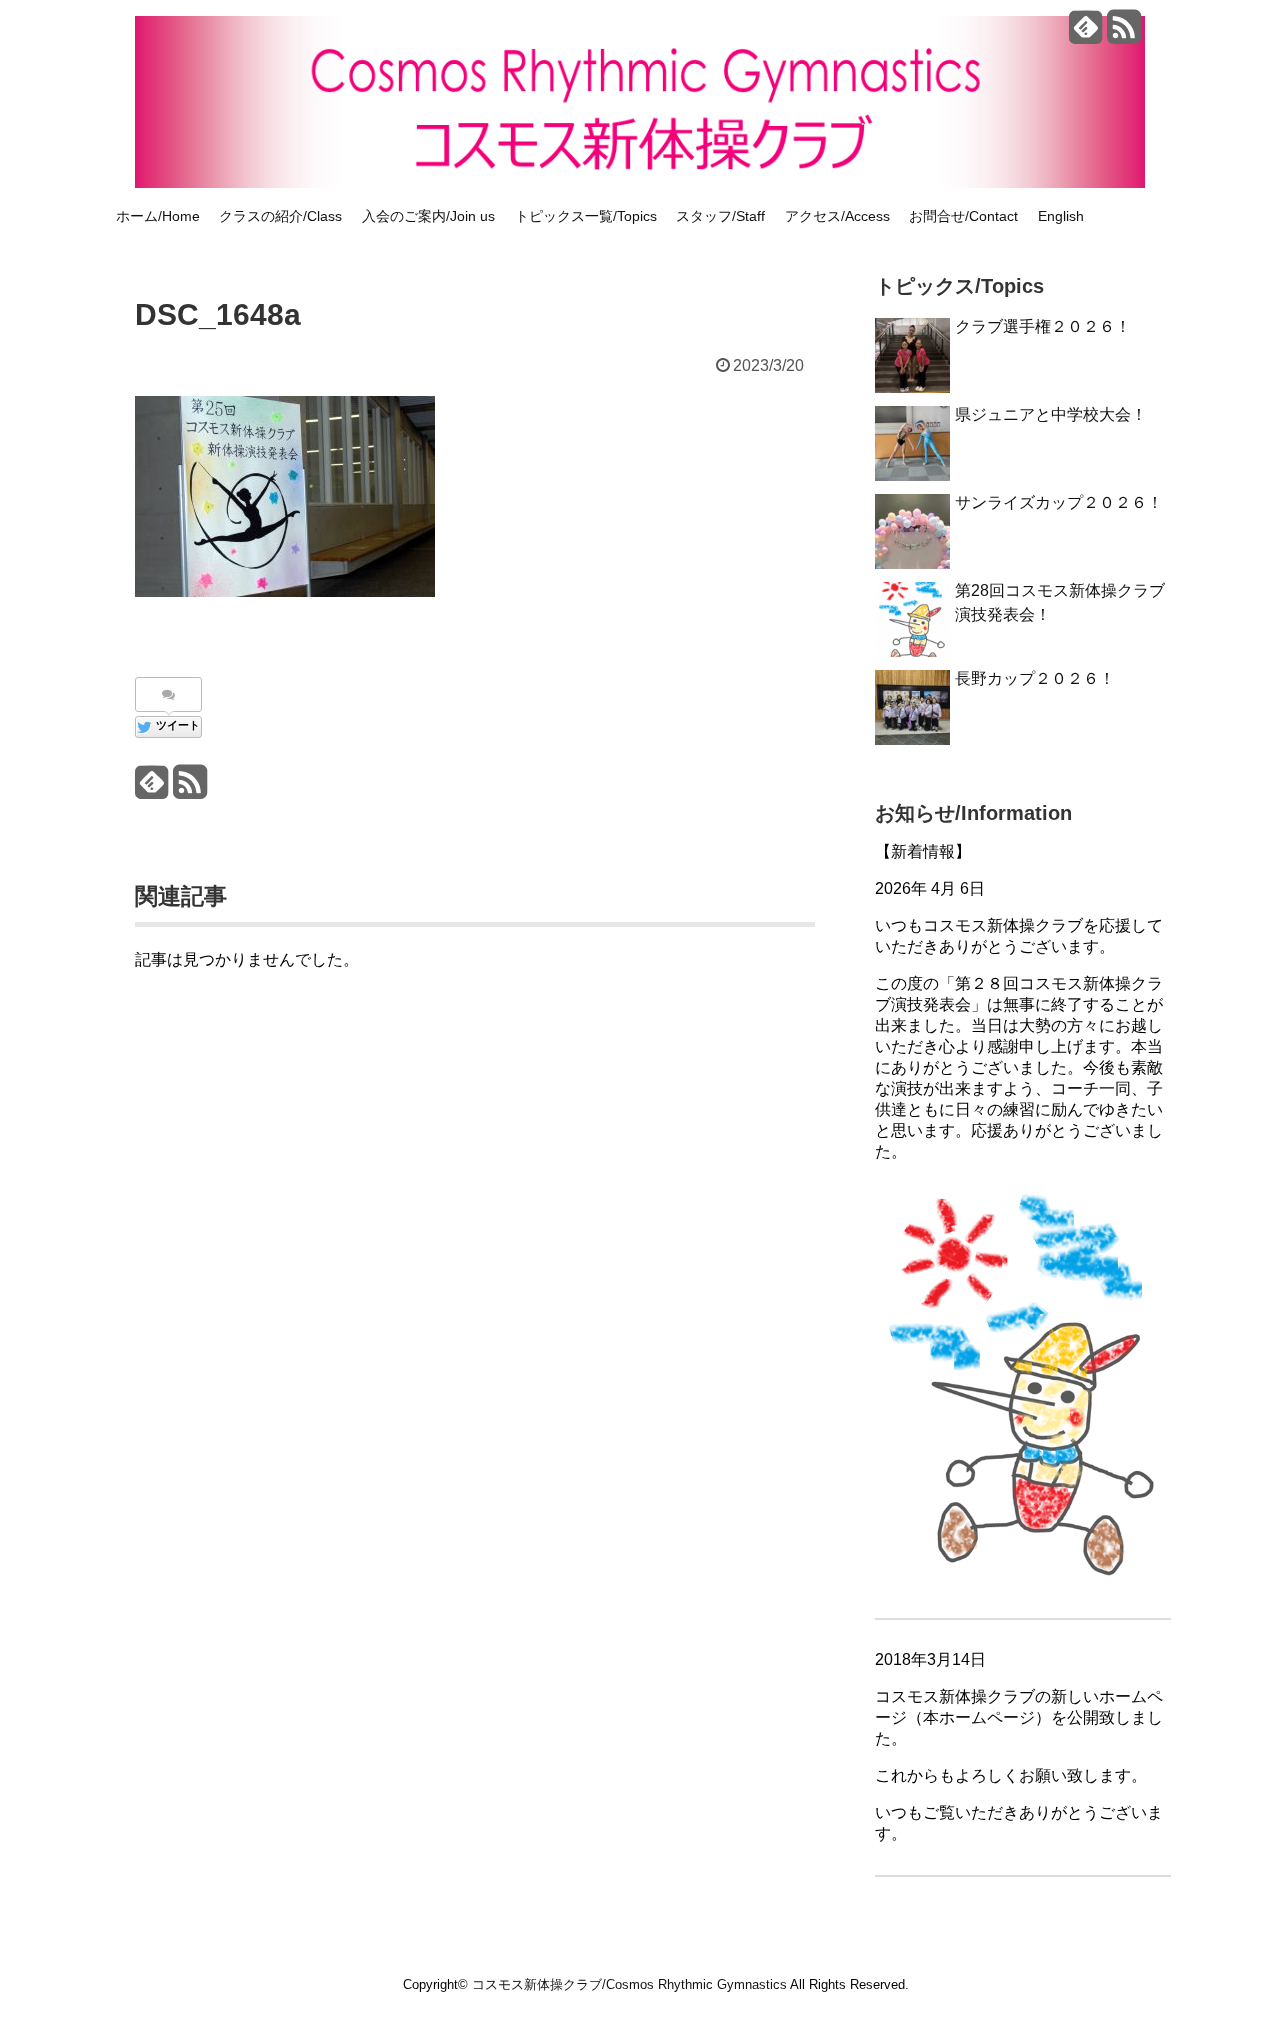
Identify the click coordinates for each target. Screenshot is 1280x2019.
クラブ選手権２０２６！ (1043, 326)
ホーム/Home (158, 216)
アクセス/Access (837, 216)
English (1061, 216)
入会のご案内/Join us (428, 216)
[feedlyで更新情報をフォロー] (1085, 34)
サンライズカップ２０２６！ (1059, 502)
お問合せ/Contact (963, 216)
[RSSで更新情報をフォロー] (1123, 34)
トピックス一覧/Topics (586, 216)
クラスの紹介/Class (280, 216)
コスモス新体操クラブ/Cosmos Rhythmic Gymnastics (629, 1984)
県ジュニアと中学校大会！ (1051, 414)
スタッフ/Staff (720, 216)
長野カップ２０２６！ (1035, 678)
